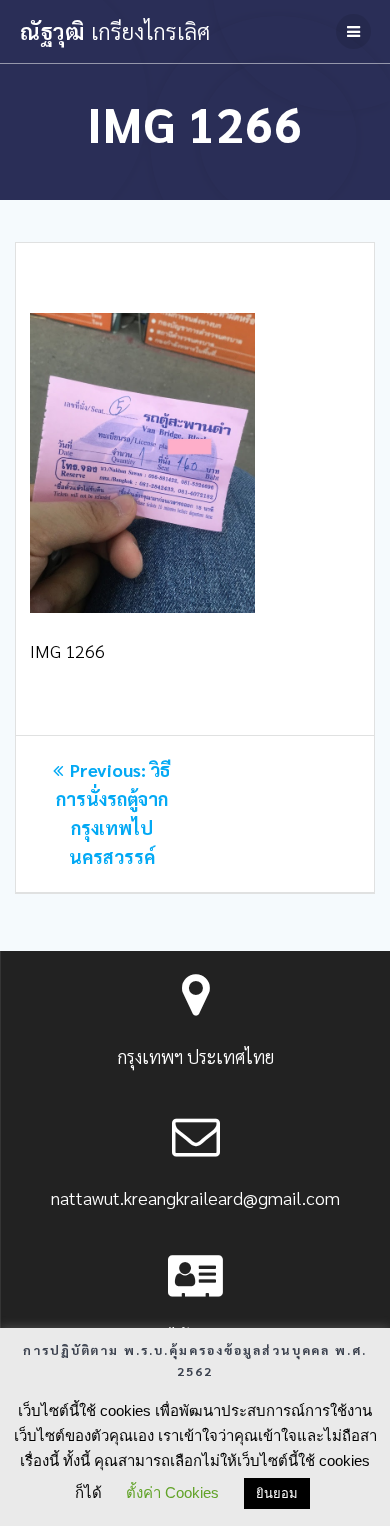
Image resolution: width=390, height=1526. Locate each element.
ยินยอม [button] (277, 1493)
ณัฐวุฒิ (115, 31)
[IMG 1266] (142, 605)
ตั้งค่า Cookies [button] (172, 1492)
